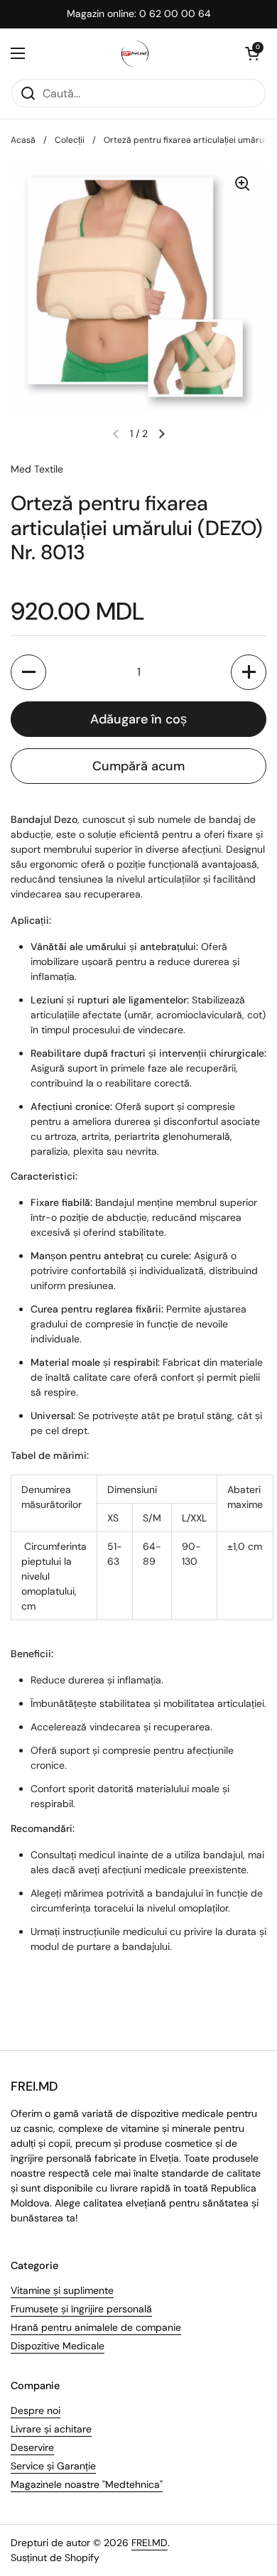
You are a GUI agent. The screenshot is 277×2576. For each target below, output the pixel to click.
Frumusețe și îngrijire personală (81, 2309)
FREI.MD (150, 2543)
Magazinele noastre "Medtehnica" (87, 2484)
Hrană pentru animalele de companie (96, 2327)
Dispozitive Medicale (58, 2346)
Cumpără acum (138, 766)
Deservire (32, 2447)
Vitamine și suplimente (62, 2290)
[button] (252, 53)
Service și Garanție (53, 2466)
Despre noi (36, 2410)
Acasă (23, 140)
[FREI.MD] (135, 53)
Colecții (70, 140)
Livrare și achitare (51, 2429)
